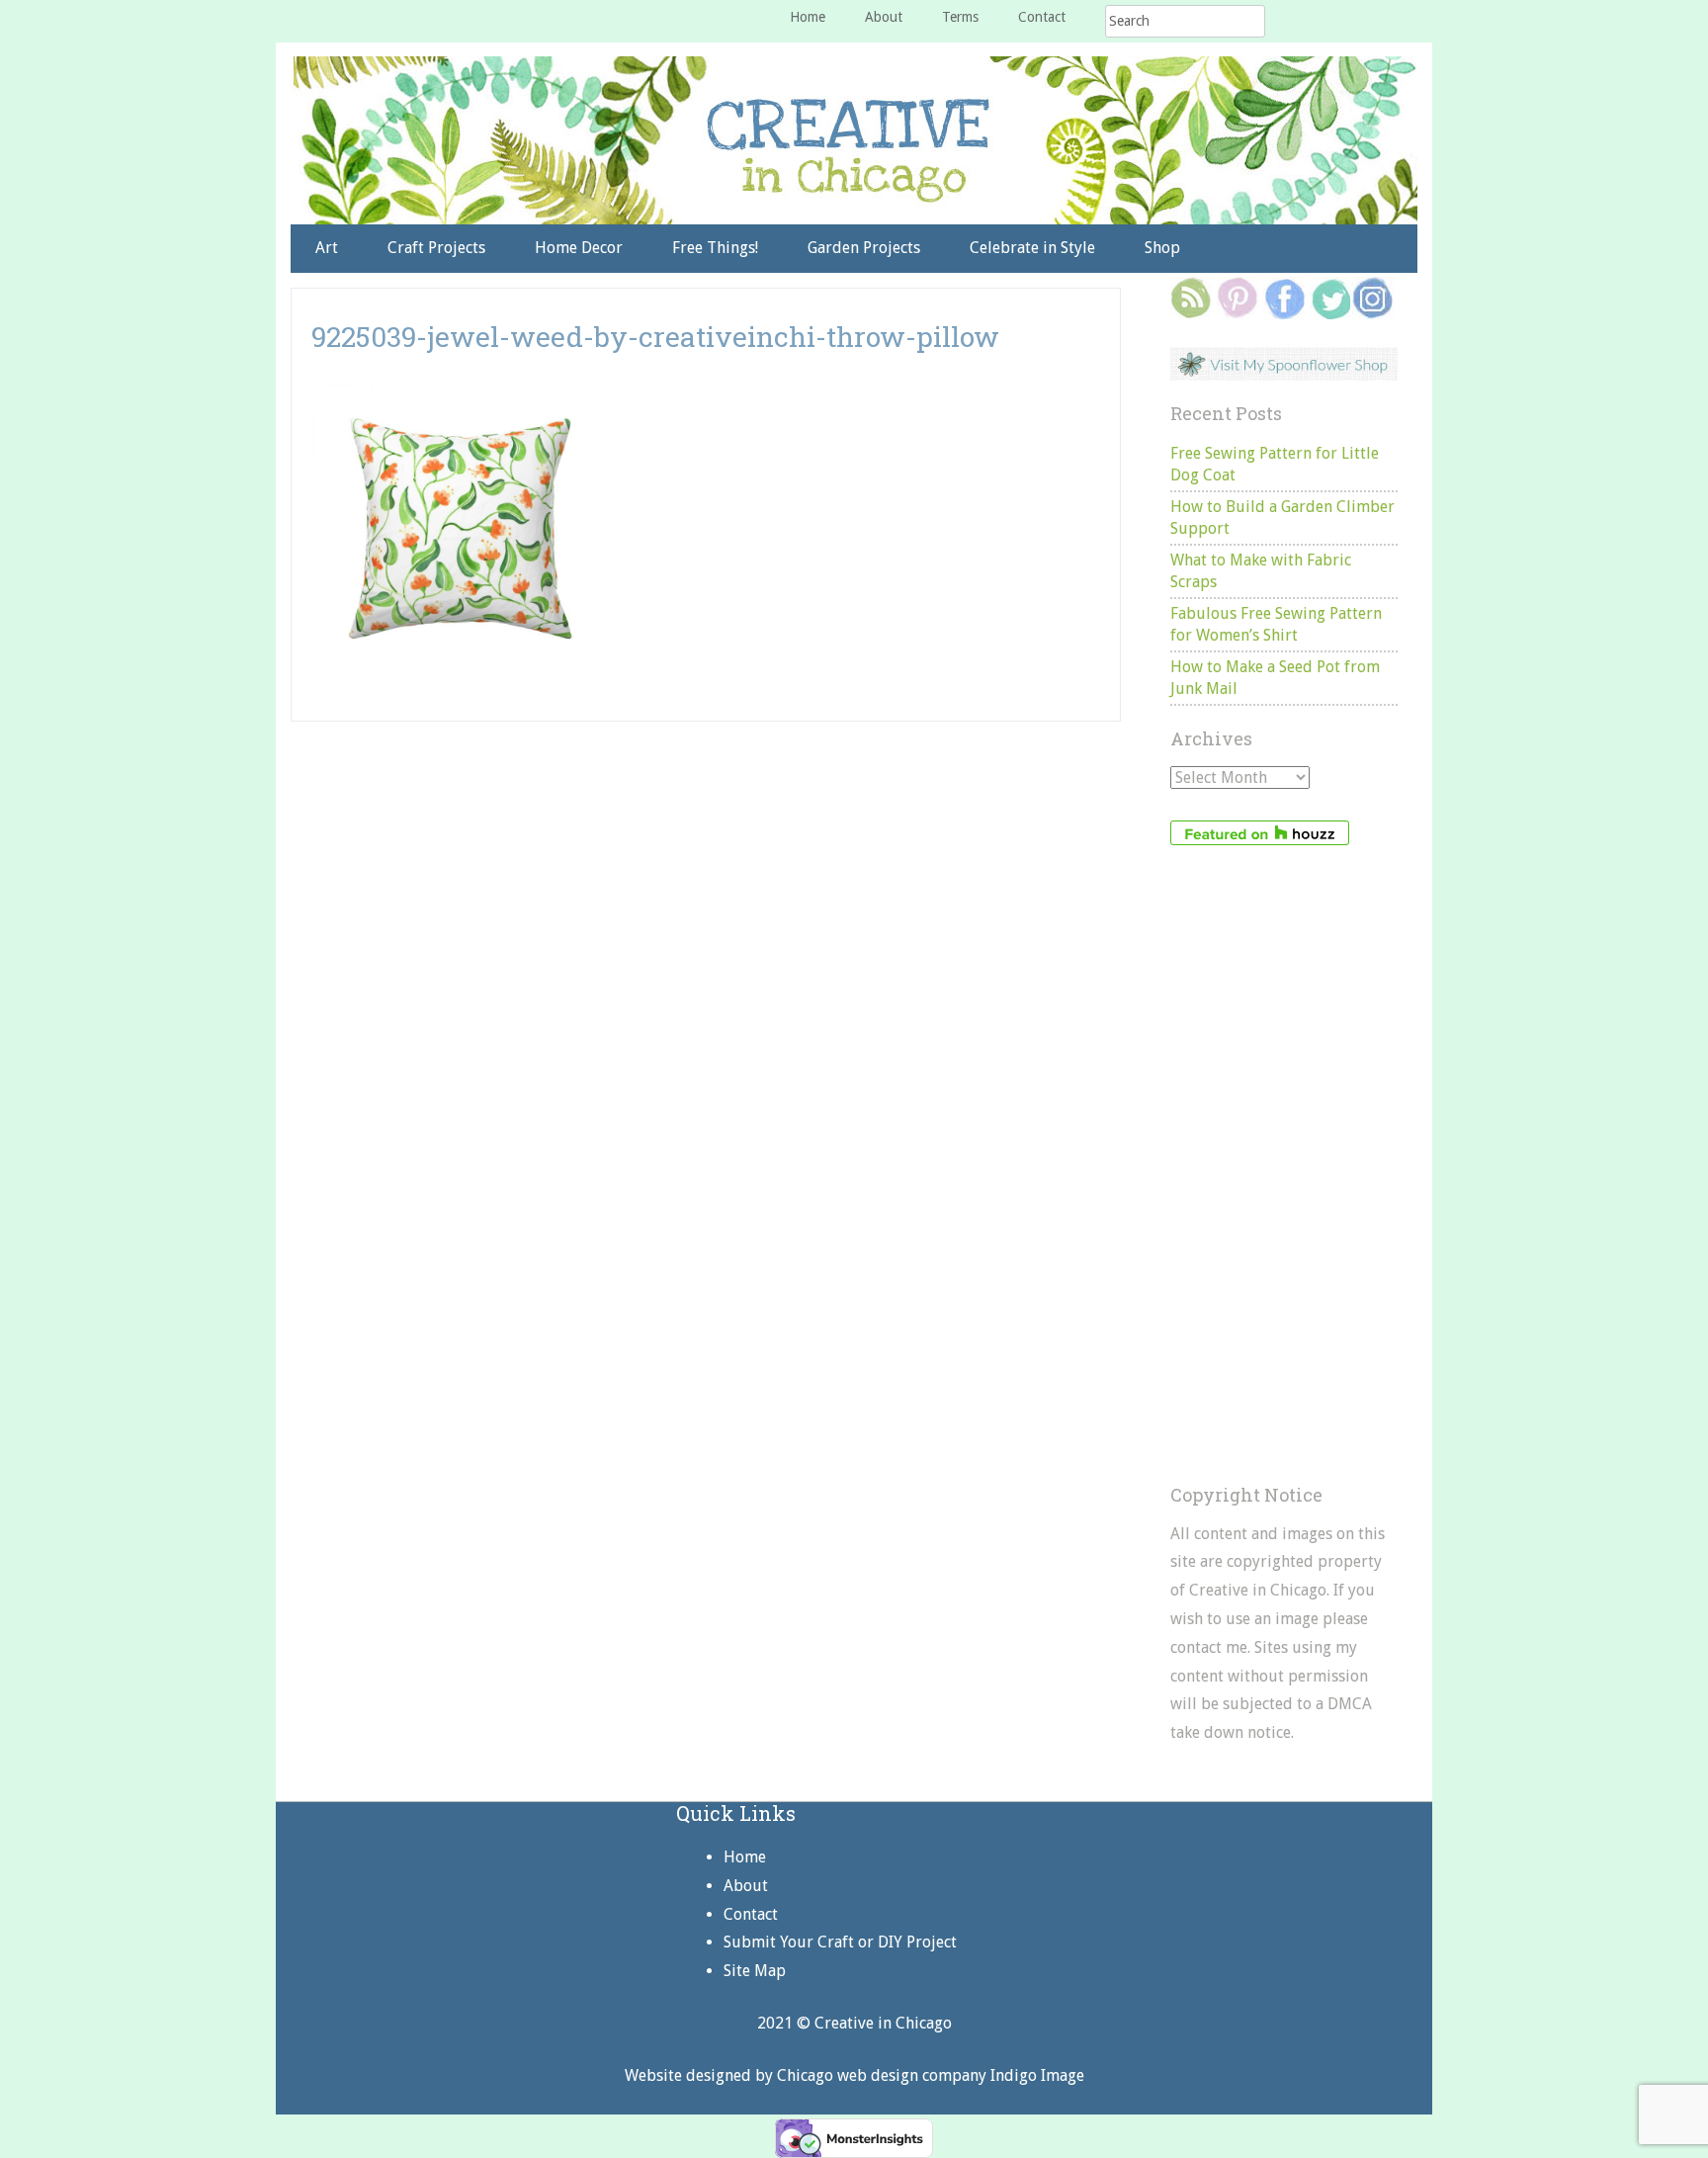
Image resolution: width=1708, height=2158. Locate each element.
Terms (960, 17)
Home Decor (579, 248)
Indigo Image (1037, 2075)
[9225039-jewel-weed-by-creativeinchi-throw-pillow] (460, 390)
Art (327, 248)
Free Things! (715, 248)
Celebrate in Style (1032, 248)
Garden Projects (864, 248)
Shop (1162, 248)
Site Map (755, 1971)
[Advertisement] (1284, 1165)
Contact (1042, 17)
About (884, 17)
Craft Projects (436, 248)
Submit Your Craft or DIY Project (840, 1942)
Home (808, 17)
